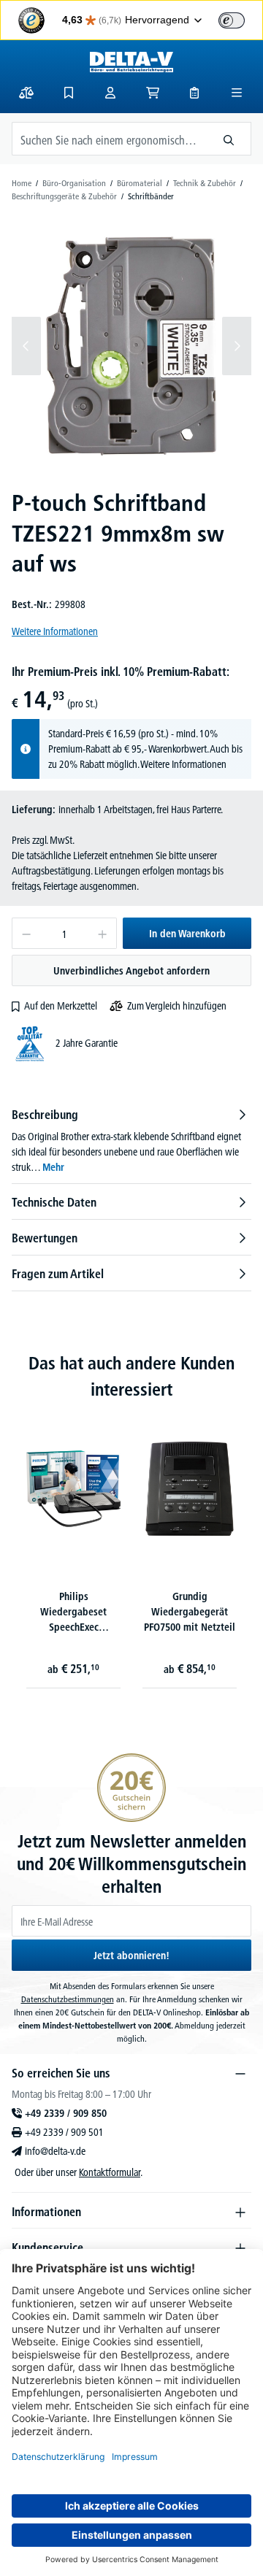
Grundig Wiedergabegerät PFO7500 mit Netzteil (190, 1612)
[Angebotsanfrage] (194, 93)
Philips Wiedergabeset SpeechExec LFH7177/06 (73, 1614)
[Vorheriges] (26, 346)
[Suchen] (229, 139)
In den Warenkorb (187, 934)
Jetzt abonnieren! (131, 1956)
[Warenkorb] (153, 93)
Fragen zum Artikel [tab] (58, 1274)
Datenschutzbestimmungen (68, 1999)
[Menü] (237, 93)
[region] (131, 346)
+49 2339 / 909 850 (66, 2113)
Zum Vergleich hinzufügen (177, 1006)
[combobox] (110, 139)
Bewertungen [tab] (45, 1238)
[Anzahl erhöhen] (103, 933)
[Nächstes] (237, 346)
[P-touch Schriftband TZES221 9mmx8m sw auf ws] (131, 346)
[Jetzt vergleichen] (26, 93)
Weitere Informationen (55, 631)
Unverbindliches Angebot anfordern (131, 971)
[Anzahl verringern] (26, 933)
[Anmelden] (110, 93)
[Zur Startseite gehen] (131, 62)
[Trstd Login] (240, 19)
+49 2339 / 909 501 (64, 2132)
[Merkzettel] (69, 93)
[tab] (131, 1141)
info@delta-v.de (55, 2151)
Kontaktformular (110, 2172)
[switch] (232, 20)
